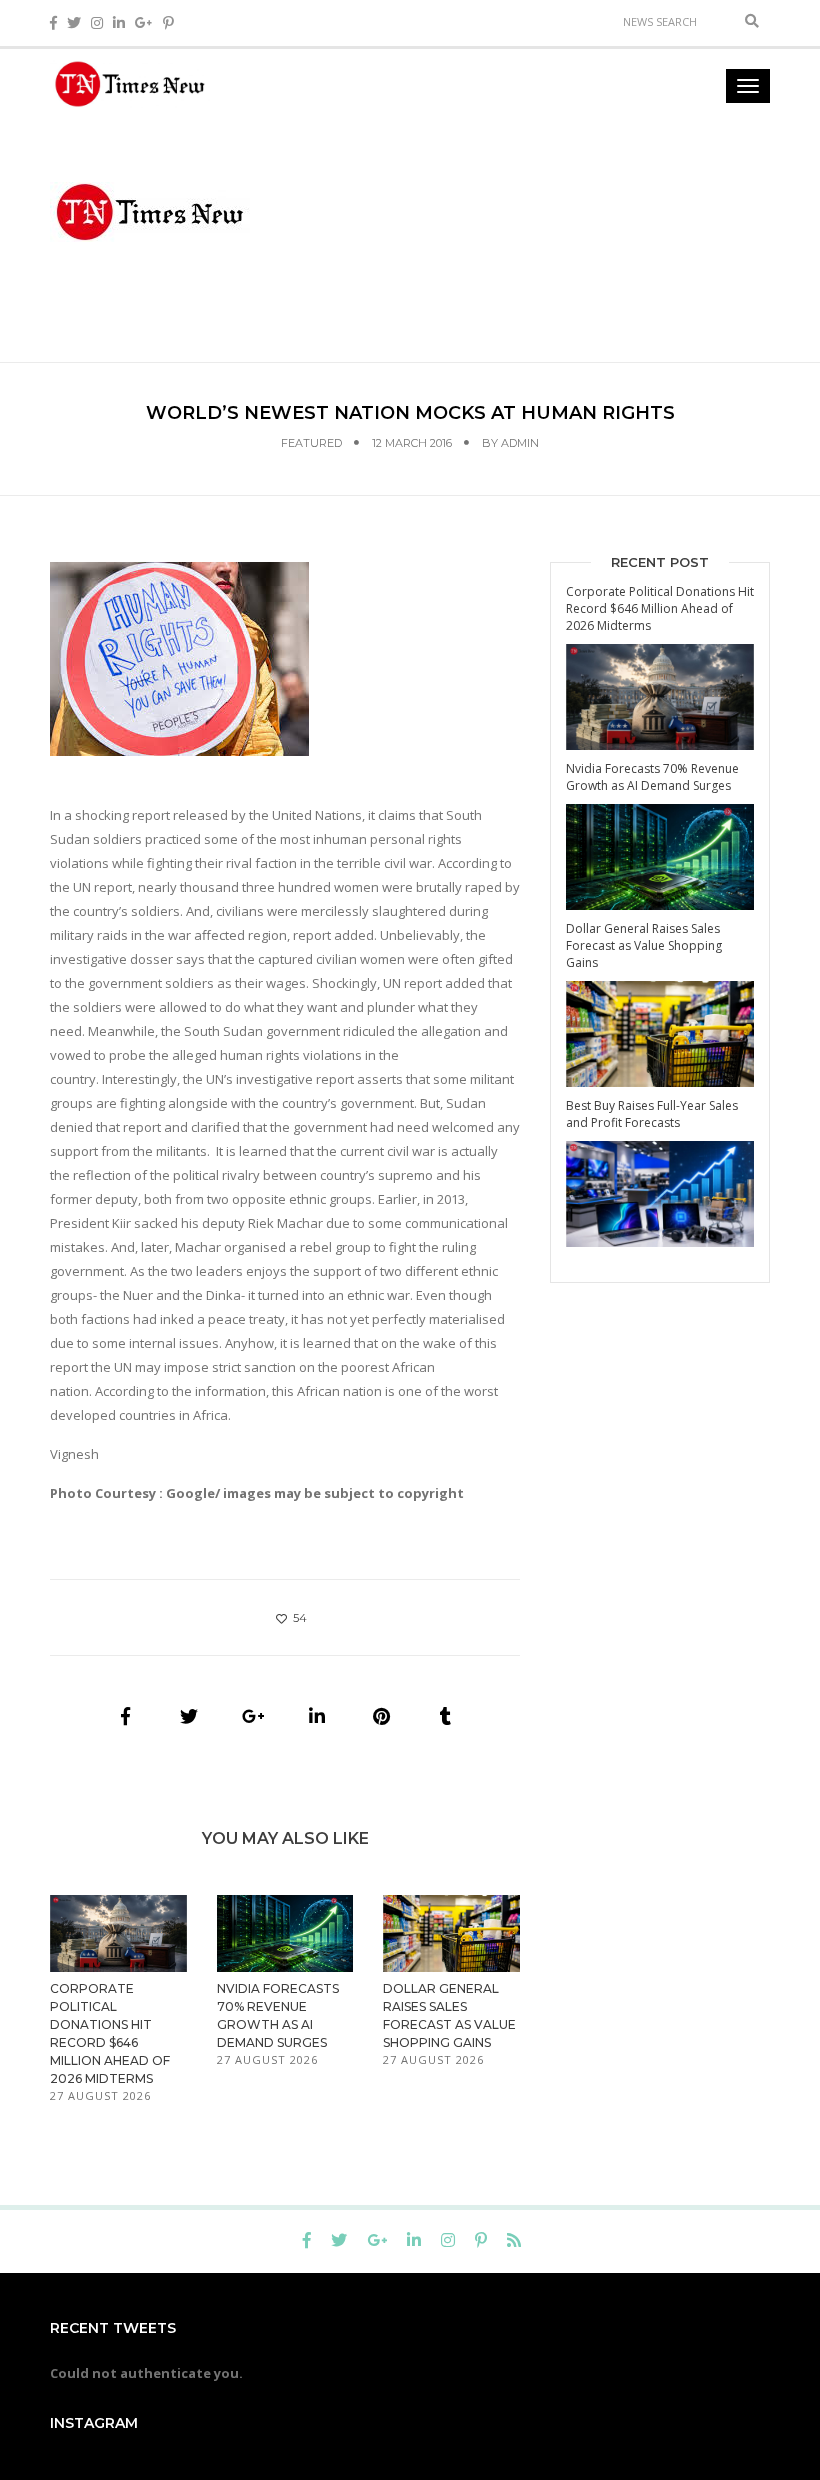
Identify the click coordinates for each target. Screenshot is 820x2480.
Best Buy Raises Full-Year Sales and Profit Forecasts (652, 1114)
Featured (311, 443)
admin (520, 443)
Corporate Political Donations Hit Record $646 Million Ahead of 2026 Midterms (660, 608)
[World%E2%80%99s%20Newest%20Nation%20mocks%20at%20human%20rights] (125, 1716)
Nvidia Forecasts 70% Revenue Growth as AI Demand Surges (652, 777)
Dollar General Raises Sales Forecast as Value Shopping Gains (644, 945)
